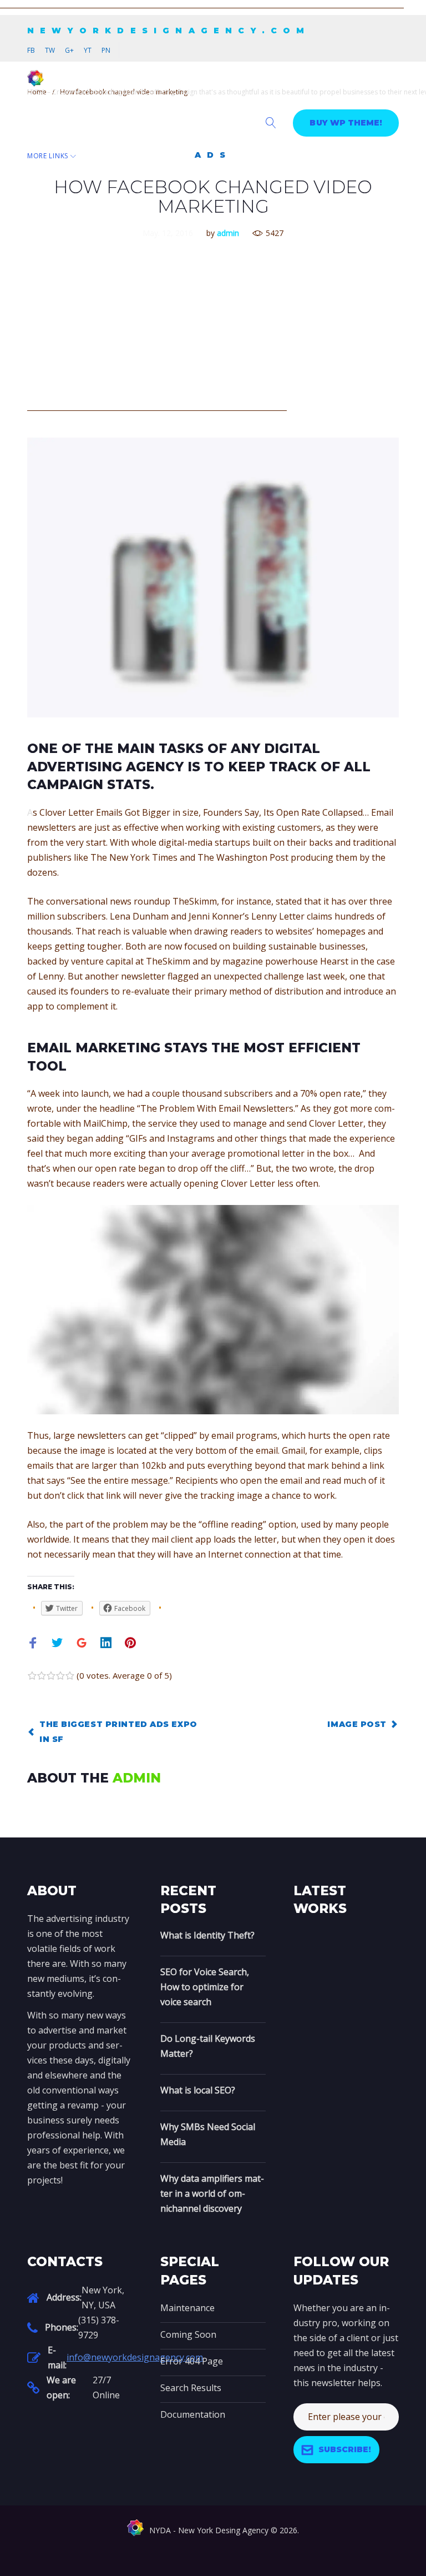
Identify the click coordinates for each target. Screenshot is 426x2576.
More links (48, 156)
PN (106, 50)
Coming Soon (188, 2334)
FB (31, 50)
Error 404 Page (192, 2361)
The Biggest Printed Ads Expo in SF (118, 1732)
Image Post (357, 1724)
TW (50, 50)
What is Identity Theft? (207, 1935)
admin (228, 233)
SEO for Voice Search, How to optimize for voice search (205, 1987)
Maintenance (187, 2308)
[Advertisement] (202, 6)
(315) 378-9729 (99, 2328)
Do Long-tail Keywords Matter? (208, 2046)
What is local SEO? (198, 2090)
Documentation (193, 2414)
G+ (69, 50)
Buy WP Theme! (346, 123)
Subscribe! (345, 2449)
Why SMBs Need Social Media (208, 2134)
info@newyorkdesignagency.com (135, 2357)
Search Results (191, 2388)
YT (88, 50)
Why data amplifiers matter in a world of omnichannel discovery (212, 2193)
